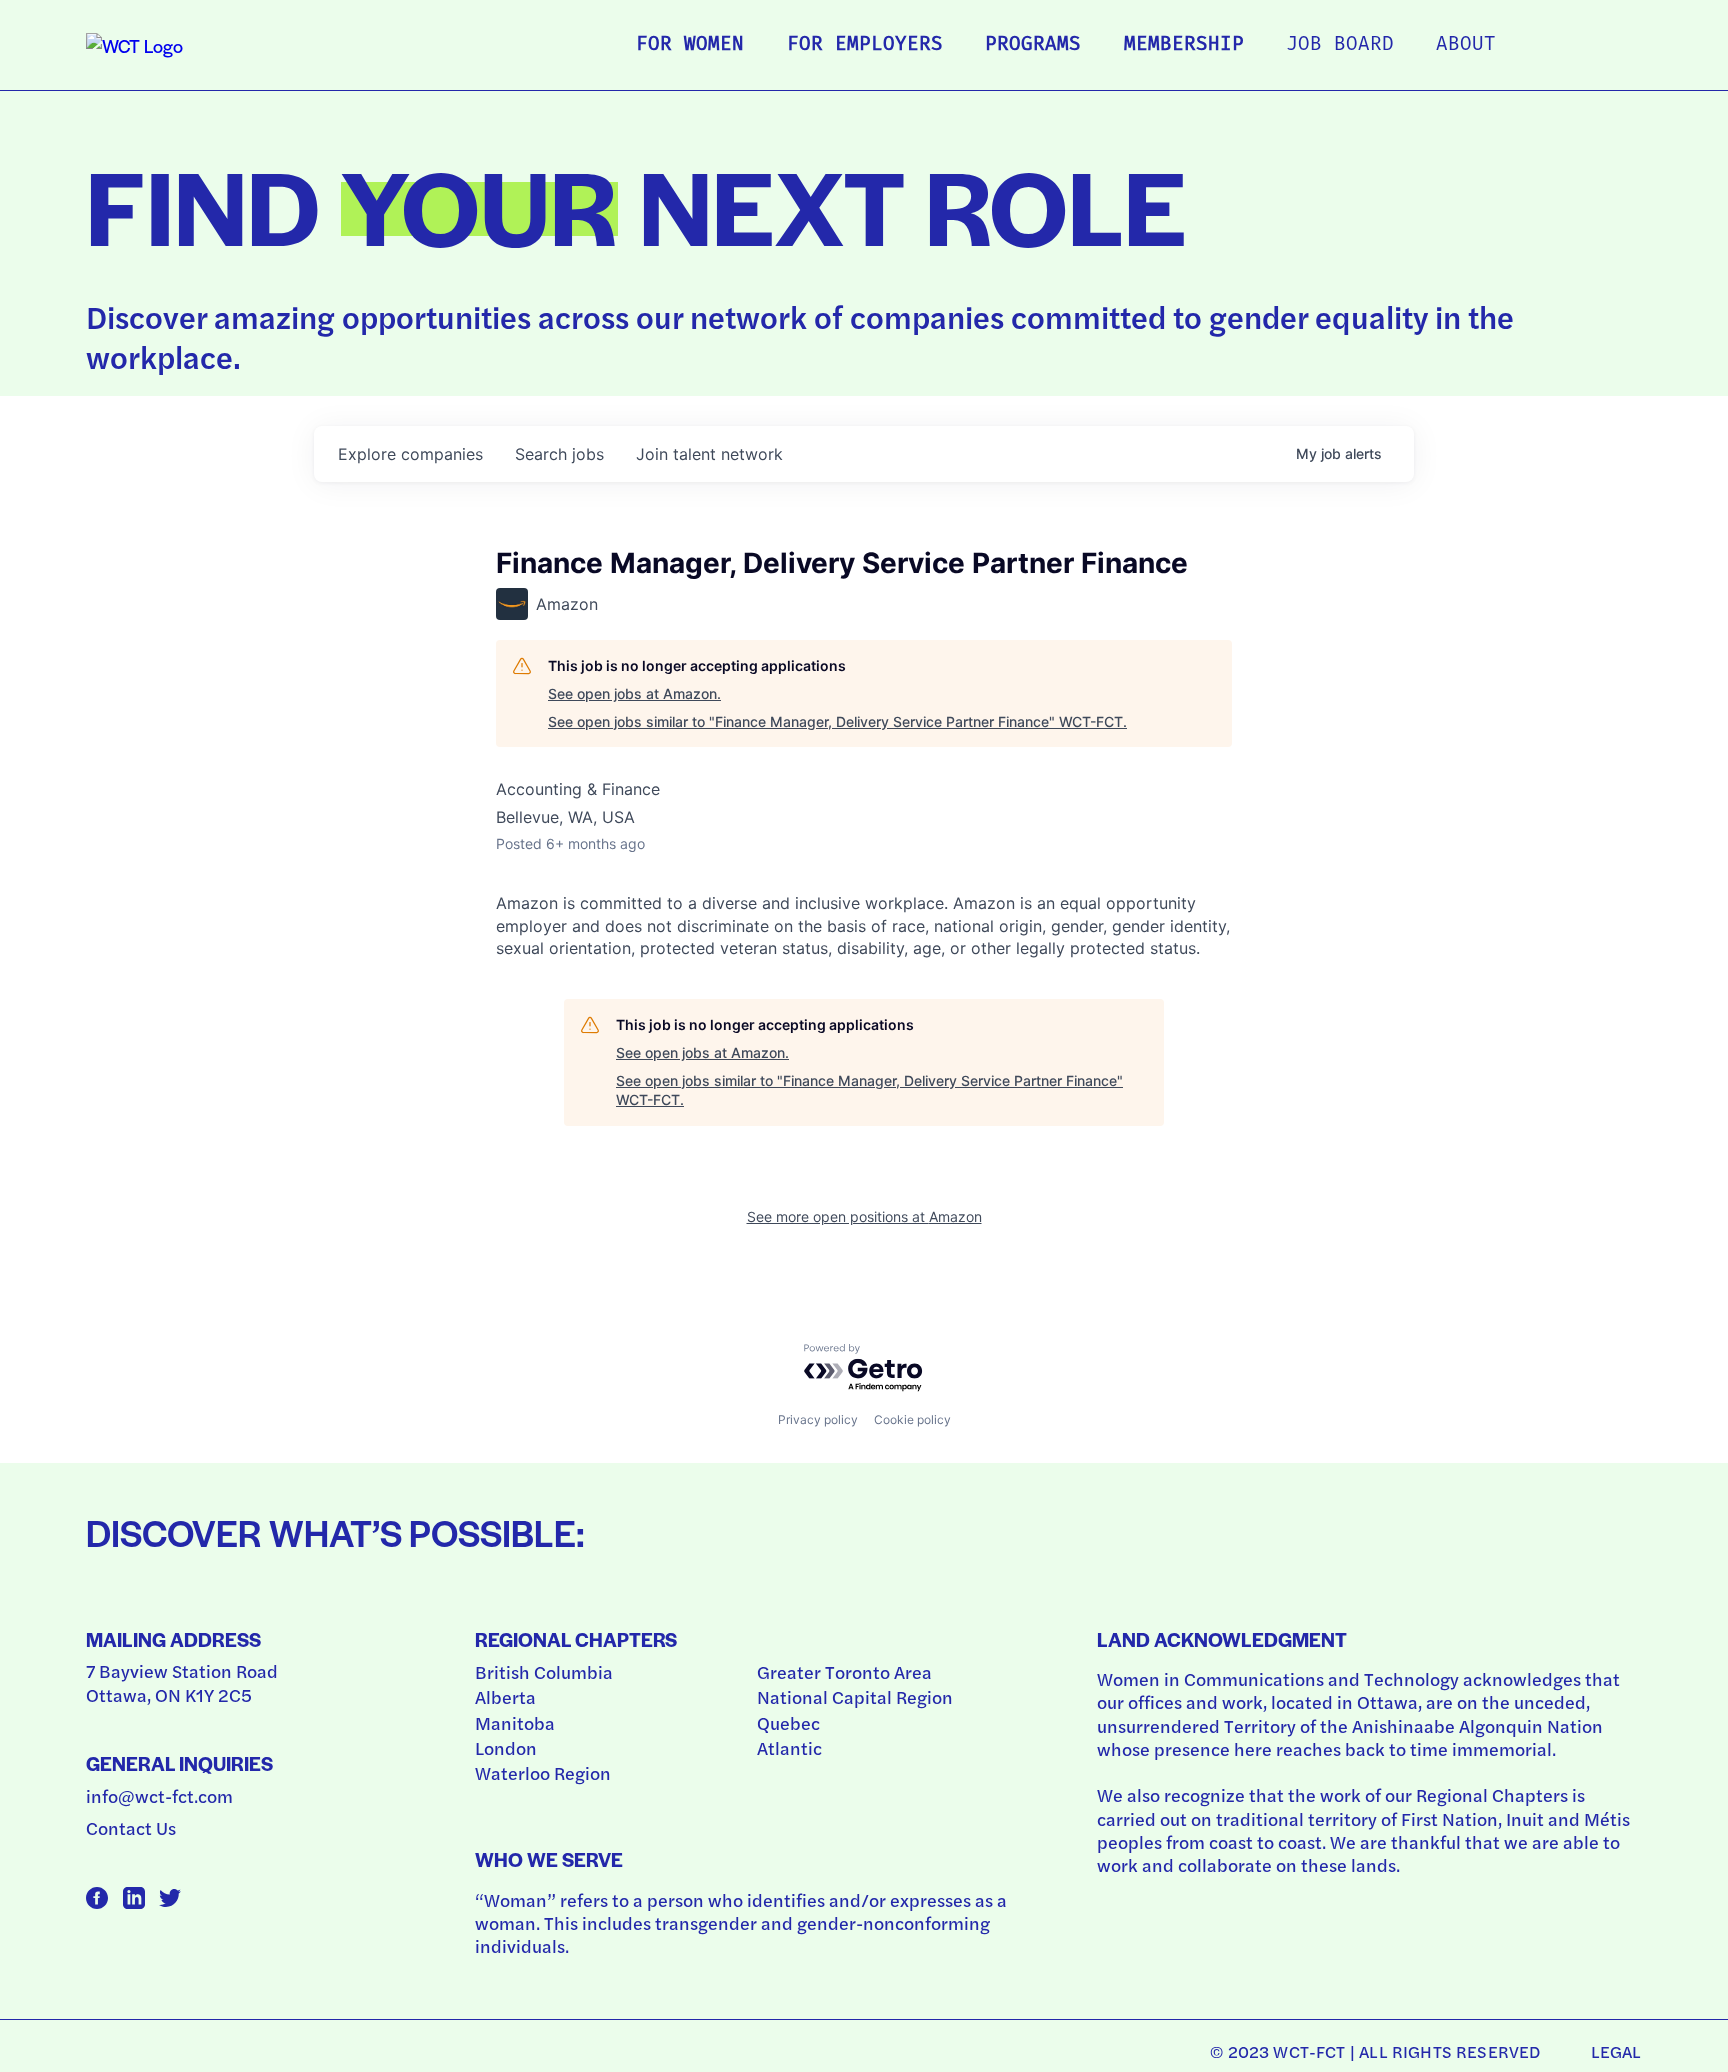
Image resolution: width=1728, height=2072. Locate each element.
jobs (559, 454)
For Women (690, 45)
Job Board (1340, 45)
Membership (1184, 45)
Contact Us (131, 1827)
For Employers (865, 45)
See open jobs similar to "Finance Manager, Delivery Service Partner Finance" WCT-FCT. (837, 721)
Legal (1616, 2051)
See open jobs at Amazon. (634, 693)
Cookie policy (912, 1419)
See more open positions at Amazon (864, 1216)
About (1466, 45)
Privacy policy (818, 1419)
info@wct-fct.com (159, 1795)
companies (410, 454)
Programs (1033, 45)
